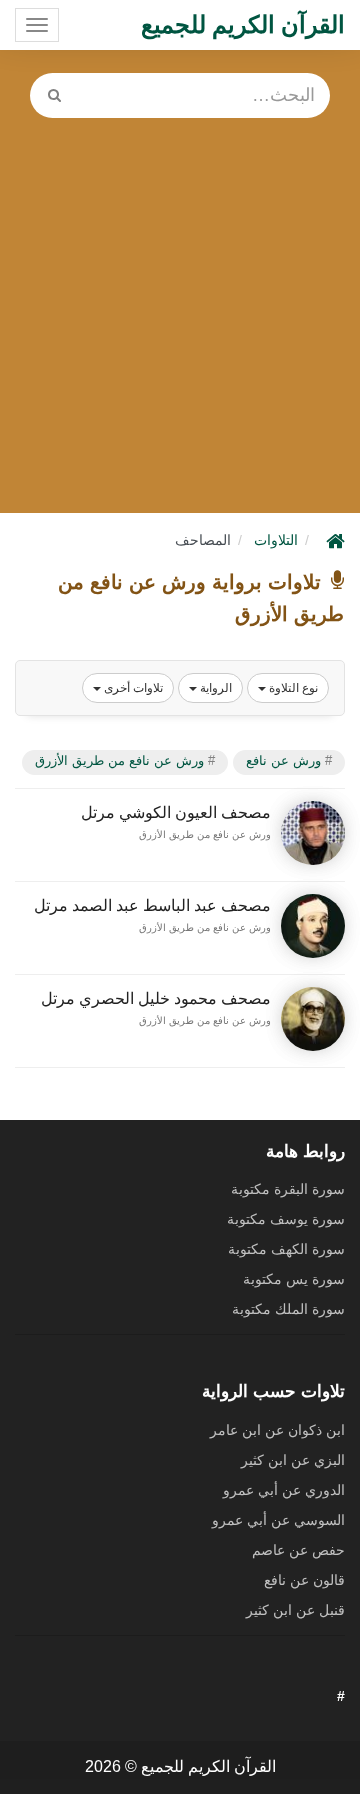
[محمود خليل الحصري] (313, 1019)
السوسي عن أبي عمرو (278, 1520)
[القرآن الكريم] (333, 540)
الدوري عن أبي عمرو (284, 1490)
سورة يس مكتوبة (294, 1279)
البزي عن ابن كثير (293, 1460)
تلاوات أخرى (132, 688)
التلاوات (276, 540)
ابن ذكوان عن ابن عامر (277, 1430)
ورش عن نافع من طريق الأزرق (119, 760)
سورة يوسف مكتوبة (286, 1219)
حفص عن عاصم (298, 1550)
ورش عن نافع (283, 760)
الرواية (214, 688)
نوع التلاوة (292, 688)
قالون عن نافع (304, 1580)
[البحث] (54, 95)
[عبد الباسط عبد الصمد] (313, 926)
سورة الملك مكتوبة (288, 1309)
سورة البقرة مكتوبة (288, 1189)
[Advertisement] (180, 308)
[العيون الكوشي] (313, 833)
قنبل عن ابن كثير (295, 1610)
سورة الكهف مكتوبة (286, 1249)
